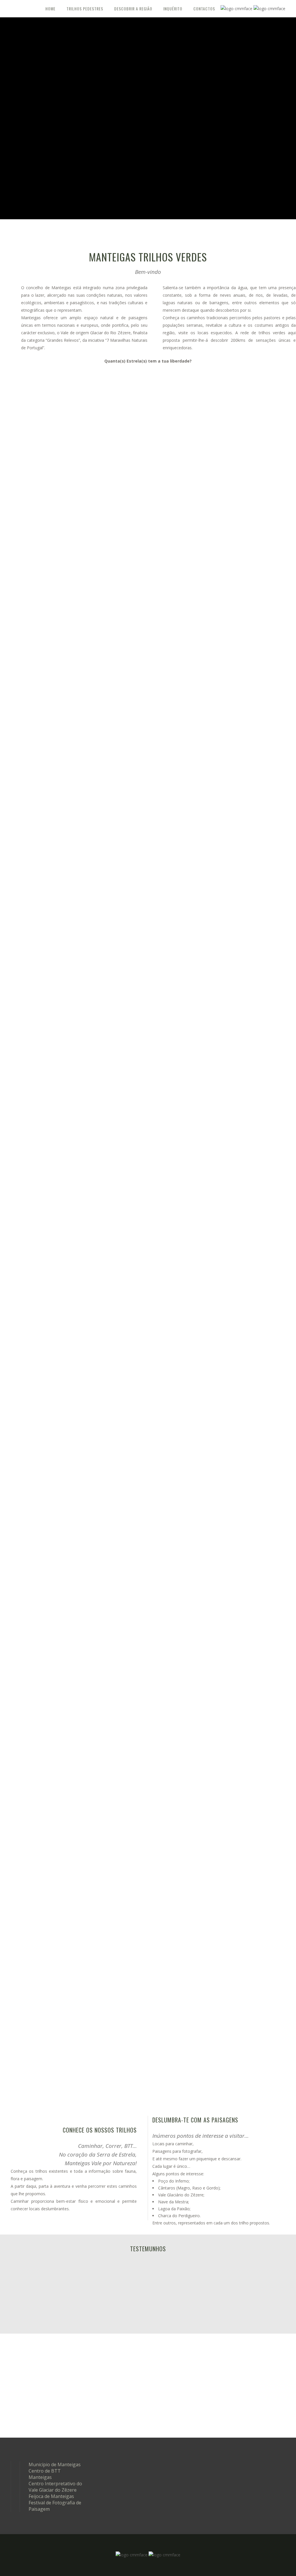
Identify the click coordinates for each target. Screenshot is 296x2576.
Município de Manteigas (55, 2464)
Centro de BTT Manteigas (45, 2474)
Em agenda (119, 2363)
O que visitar (243, 2421)
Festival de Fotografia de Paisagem (55, 2506)
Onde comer (243, 2397)
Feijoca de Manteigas (51, 2496)
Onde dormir (242, 2374)
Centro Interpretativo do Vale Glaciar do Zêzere (55, 2487)
